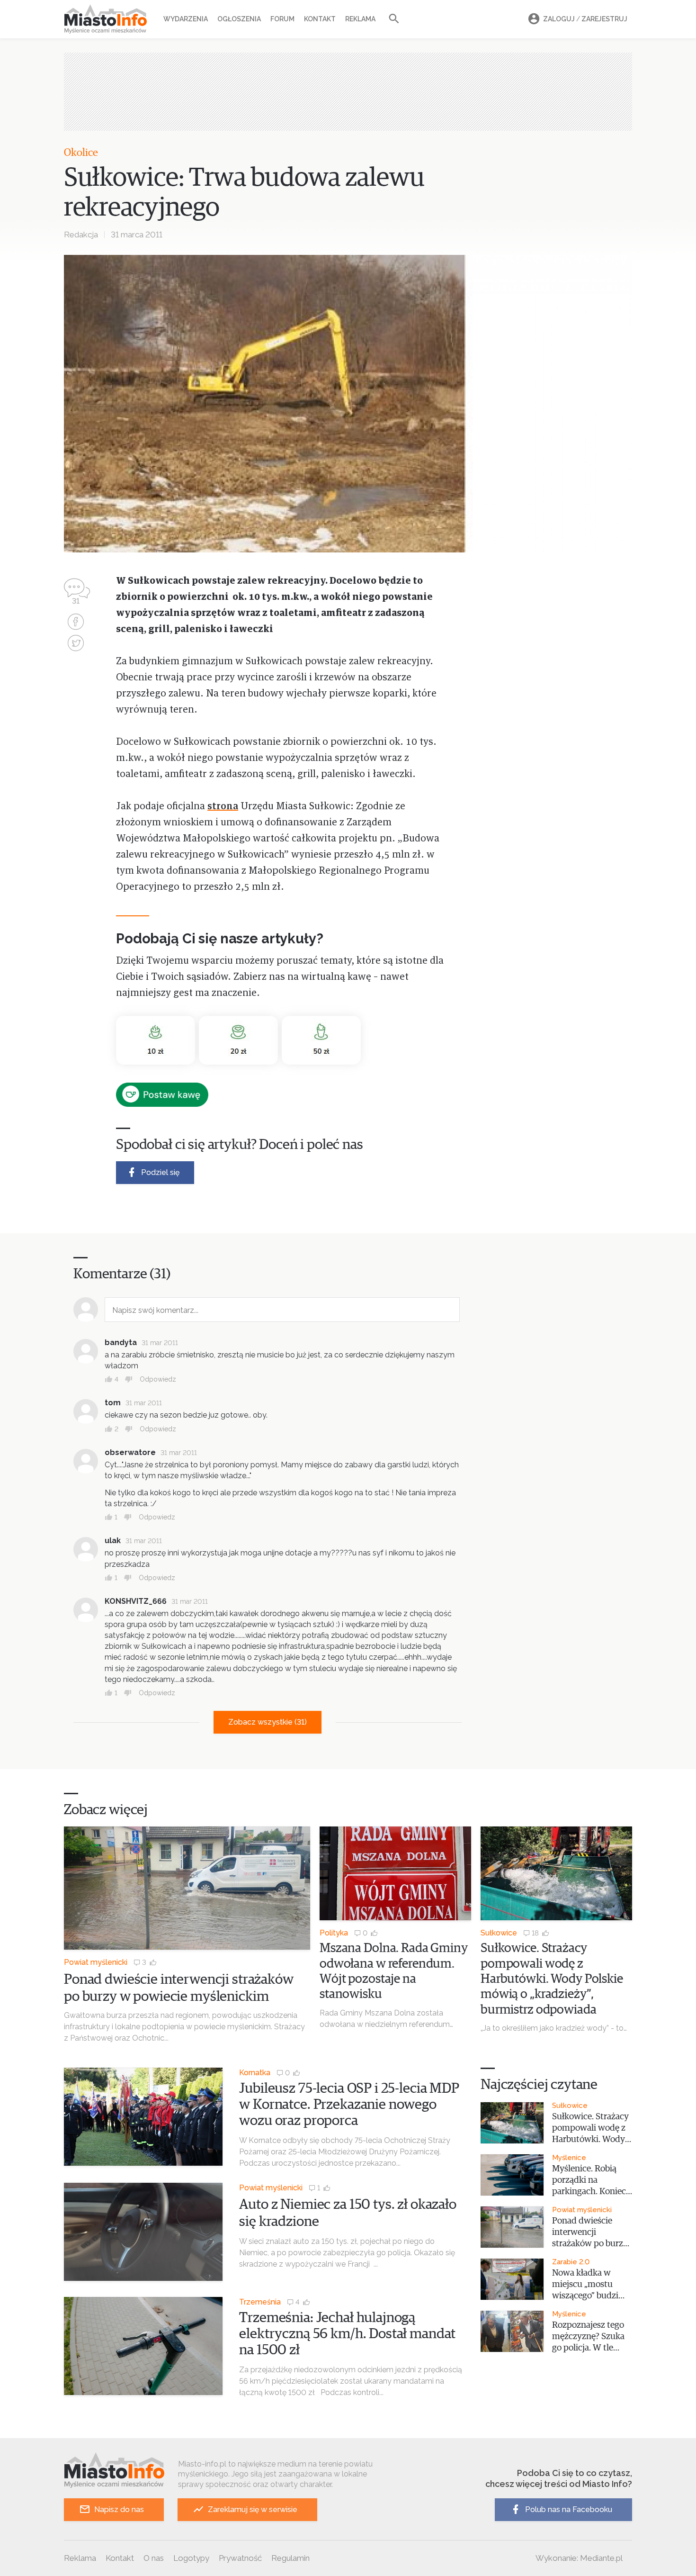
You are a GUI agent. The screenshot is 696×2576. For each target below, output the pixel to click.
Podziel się (160, 1172)
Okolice (81, 153)
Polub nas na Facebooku (569, 2509)
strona (223, 807)
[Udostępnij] (76, 623)
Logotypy (191, 2558)
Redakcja (81, 235)
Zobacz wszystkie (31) (268, 1722)
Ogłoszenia (239, 19)
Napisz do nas (119, 2509)
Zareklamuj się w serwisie (253, 2509)
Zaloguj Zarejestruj (585, 19)
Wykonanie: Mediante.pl (579, 2558)
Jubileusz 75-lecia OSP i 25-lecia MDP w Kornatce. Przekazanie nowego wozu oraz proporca (349, 2105)
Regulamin (290, 2558)
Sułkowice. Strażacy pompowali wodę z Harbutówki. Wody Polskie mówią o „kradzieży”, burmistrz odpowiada (552, 1979)
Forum (282, 19)
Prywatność (240, 2558)
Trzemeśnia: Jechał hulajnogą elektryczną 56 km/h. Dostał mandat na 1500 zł (347, 2334)
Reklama (360, 19)
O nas (154, 2558)
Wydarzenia (186, 19)
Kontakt (320, 19)
